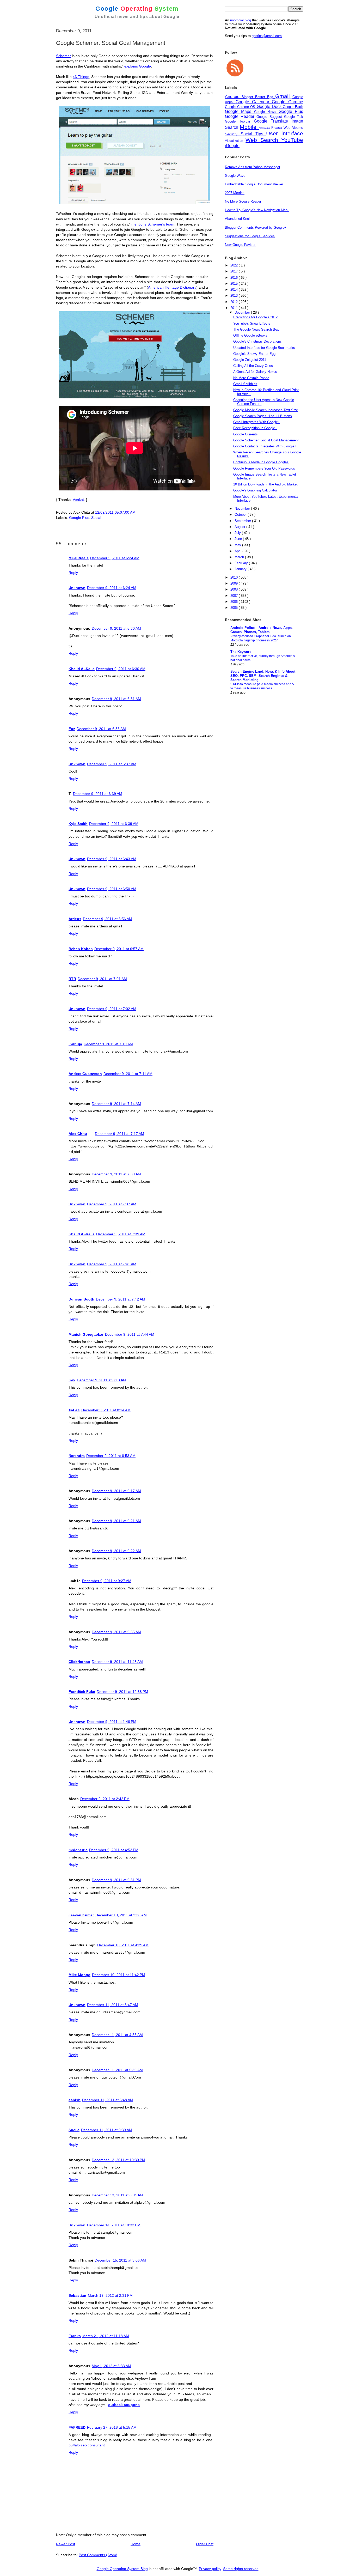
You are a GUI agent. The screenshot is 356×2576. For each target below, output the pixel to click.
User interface (285, 133)
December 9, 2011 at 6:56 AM (108, 919)
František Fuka (82, 1692)
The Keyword (241, 652)
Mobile (249, 127)
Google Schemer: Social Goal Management (266, 440)
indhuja (75, 1044)
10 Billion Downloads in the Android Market (265, 484)
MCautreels (79, 558)
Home (136, 2544)
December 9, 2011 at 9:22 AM (116, 1551)
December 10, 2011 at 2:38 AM (121, 1915)
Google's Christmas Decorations (257, 341)
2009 (235, 583)
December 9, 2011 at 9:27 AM (107, 1581)
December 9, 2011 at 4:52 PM (114, 1850)
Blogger (248, 97)
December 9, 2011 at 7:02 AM (112, 1009)
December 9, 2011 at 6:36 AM (101, 729)
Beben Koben (81, 949)
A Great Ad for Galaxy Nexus (255, 372)
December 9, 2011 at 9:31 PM (116, 1880)
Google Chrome (287, 102)
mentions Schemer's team (153, 224)
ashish (75, 2100)
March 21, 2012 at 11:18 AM (106, 2336)
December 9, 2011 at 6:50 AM (112, 889)
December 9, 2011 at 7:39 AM (121, 1234)
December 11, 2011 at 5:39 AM (117, 2070)
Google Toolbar (239, 121)
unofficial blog (241, 20)
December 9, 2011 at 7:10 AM (108, 1044)
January (241, 569)
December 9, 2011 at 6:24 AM (115, 558)
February (242, 563)
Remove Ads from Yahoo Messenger (253, 167)
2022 (235, 265)
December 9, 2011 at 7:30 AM (116, 1174)
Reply (73, 573)
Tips (261, 134)
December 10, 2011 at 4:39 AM (123, 1945)
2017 (235, 271)
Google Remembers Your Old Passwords (264, 468)
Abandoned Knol (237, 219)
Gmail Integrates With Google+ (257, 422)
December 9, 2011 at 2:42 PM (105, 1799)
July (238, 533)
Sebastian (77, 2295)
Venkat (78, 500)
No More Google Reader (243, 201)
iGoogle (232, 146)
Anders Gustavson (85, 1074)
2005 (235, 608)
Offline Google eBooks (250, 335)
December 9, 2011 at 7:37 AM (112, 1204)
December (243, 312)
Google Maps (240, 111)
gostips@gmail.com (267, 36)
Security (233, 134)
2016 (235, 278)
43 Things (81, 77)
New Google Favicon (241, 245)
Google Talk (294, 117)
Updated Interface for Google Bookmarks (264, 348)
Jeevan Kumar (81, 1915)
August (240, 527)
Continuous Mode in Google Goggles (261, 462)
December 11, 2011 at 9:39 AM (107, 2130)
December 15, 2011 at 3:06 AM (120, 2260)
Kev (72, 1380)
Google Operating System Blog (122, 2569)
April (238, 551)
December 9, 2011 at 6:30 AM (116, 628)
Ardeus (75, 919)
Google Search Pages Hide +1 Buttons (263, 416)
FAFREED (77, 2427)
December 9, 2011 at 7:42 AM (121, 1299)
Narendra (77, 1456)
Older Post (205, 2544)
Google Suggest (270, 117)
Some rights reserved (241, 2569)
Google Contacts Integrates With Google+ (265, 446)
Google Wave (235, 176)
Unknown (77, 588)
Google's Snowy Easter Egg (254, 354)
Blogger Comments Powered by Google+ (256, 227)
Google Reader (241, 116)
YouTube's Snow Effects (252, 323)
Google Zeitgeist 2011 (250, 360)
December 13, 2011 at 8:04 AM (117, 2195)
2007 (235, 596)
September (243, 521)
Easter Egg (265, 97)
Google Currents (245, 434)
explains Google (138, 66)
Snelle (74, 2130)
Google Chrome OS (241, 107)
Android (233, 97)
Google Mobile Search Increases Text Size (266, 410)
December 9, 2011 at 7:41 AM (112, 1264)
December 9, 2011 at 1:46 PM (112, 1722)
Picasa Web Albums (287, 128)
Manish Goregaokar (86, 1334)
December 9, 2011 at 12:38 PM (122, 1692)
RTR (72, 979)
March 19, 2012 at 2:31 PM (110, 2295)
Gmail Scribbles (245, 384)
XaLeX (74, 1410)
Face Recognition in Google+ (255, 428)
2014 (235, 290)
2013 (235, 296)
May (238, 545)
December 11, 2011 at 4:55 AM (117, 2035)
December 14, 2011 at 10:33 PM (114, 2225)
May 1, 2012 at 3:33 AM (111, 2366)
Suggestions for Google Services (250, 236)
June (239, 539)
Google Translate (273, 121)
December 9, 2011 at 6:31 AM (116, 699)
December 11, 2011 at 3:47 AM (113, 2005)
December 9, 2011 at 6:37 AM (112, 764)
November (243, 509)
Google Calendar (254, 102)
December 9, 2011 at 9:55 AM (116, 1632)
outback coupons (124, 2405)
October (241, 515)
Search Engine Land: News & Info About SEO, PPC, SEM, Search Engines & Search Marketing (263, 676)
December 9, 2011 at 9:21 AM (116, 1521)
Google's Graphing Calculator (255, 490)
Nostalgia (265, 128)
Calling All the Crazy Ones (253, 366)
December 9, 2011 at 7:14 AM (116, 1104)
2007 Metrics (235, 193)
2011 (235, 308)
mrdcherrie (78, 1850)
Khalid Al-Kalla (82, 669)
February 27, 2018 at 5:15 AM (112, 2427)
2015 (235, 284)
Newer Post (66, 2544)
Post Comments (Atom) (98, 2555)
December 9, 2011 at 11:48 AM (117, 1662)
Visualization (235, 141)
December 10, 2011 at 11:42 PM (119, 1975)
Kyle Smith (78, 824)
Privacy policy (210, 2569)
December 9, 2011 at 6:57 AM (119, 949)
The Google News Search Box (256, 329)
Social (96, 518)
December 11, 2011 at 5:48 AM (108, 2100)
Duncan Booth (81, 1299)
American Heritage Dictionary (172, 287)
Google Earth (293, 107)
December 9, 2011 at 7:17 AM (119, 1134)
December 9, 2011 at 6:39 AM (98, 794)
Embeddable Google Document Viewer (254, 184)
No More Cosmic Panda (251, 378)
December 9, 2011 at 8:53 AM (111, 1456)
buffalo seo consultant (87, 2445)
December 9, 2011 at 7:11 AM (128, 1074)
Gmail (284, 96)
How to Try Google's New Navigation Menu (257, 210)
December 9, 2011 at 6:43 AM (112, 859)
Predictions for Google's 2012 (255, 317)
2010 (235, 577)
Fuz (72, 729)
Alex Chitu (78, 1134)
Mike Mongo (79, 1975)
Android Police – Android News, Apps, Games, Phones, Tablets (262, 630)
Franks (75, 2336)
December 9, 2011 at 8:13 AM (102, 1380)
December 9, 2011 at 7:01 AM (102, 979)
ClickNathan (79, 1662)
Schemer (63, 56)
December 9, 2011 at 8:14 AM (106, 1410)
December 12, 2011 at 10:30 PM (118, 2160)
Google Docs (270, 107)
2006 (235, 602)
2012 (235, 302)
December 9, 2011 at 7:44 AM (130, 1334)
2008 (235, 589)
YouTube (292, 140)
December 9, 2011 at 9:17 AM (116, 1491)
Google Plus (79, 518)
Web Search (263, 140)
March (240, 557)
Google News (266, 112)
